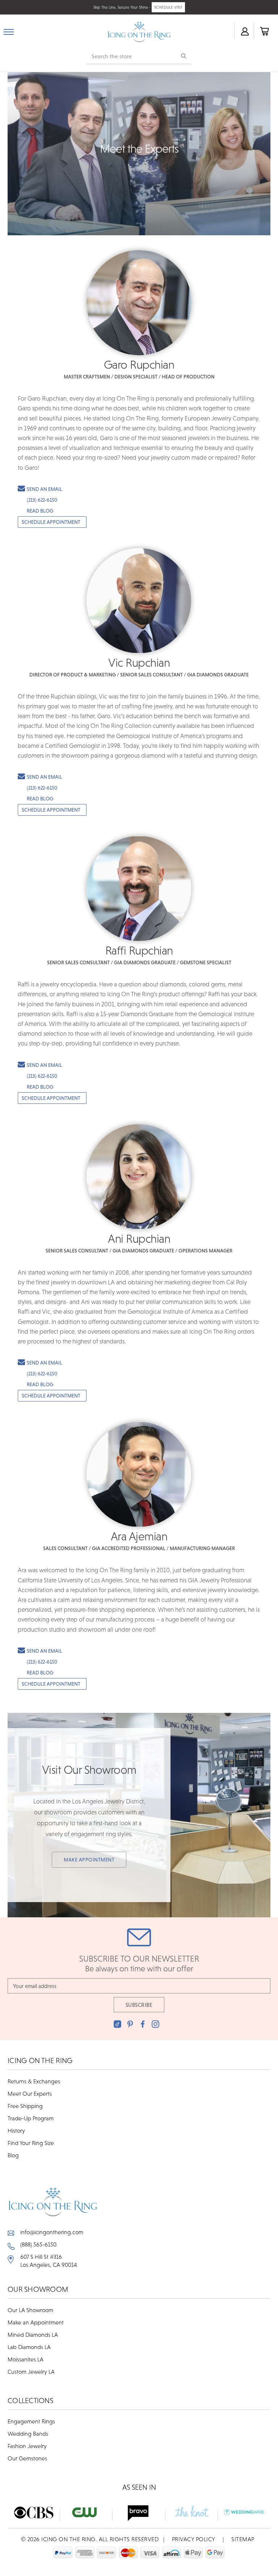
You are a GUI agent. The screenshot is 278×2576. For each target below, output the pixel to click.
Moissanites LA (26, 2359)
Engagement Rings (31, 2421)
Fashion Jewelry (27, 2446)
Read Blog (40, 511)
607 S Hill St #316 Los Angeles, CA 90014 (49, 2261)
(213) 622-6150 (42, 500)
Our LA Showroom (30, 2310)
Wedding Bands (28, 2434)
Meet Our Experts (30, 2093)
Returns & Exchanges (34, 2081)
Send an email (45, 489)
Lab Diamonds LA (29, 2347)
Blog (13, 2155)
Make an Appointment (36, 2322)
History (16, 2130)
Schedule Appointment (51, 522)
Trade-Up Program (31, 2118)
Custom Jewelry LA (31, 2372)
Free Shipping (25, 2106)
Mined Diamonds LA (33, 2335)
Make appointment (89, 1860)
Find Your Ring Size (31, 2143)
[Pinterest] (130, 2024)
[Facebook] (143, 2024)
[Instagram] (155, 2024)
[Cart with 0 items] (264, 31)
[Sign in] (244, 31)
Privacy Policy (194, 2539)
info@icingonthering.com (52, 2232)
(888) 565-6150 (38, 2244)
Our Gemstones (27, 2458)
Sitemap (243, 2539)
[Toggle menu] (9, 30)
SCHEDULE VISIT (168, 7)
